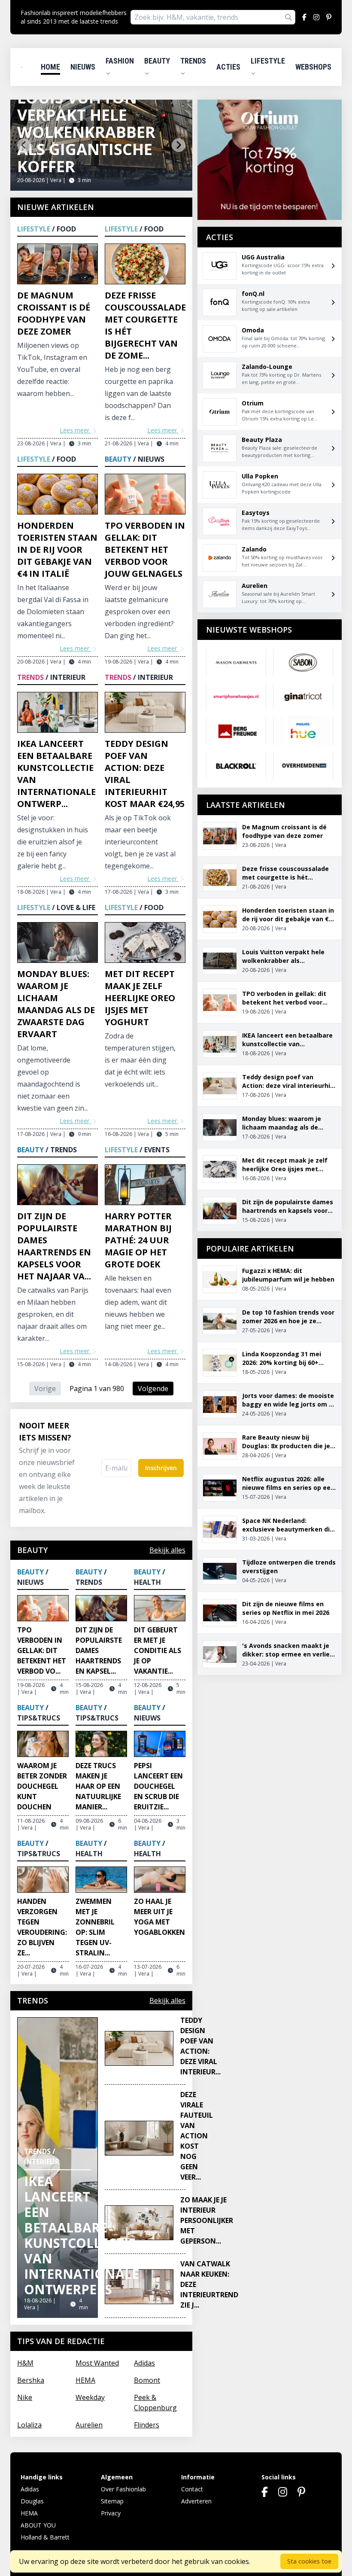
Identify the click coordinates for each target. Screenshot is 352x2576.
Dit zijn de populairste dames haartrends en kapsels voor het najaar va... (54, 1246)
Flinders (147, 2425)
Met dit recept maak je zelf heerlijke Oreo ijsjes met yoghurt (140, 998)
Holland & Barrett (45, 2537)
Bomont (147, 2380)
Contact (192, 2489)
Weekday (90, 2397)
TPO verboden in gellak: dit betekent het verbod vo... (42, 1650)
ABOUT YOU (38, 2525)
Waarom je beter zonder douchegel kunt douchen (42, 1786)
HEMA (85, 2380)
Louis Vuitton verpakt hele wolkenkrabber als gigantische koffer (86, 132)
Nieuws (83, 67)
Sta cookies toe (309, 2561)
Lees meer (75, 430)
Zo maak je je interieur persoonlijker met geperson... (207, 2220)
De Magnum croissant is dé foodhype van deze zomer (54, 313)
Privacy (111, 2513)
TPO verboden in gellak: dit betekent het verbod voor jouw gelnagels (145, 550)
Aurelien (89, 2425)
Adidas (144, 2363)
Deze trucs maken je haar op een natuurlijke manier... (98, 1786)
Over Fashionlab (123, 2489)
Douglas (32, 2501)
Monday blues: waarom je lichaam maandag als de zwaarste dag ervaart (56, 1004)
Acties (228, 67)
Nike (25, 2397)
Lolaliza (29, 2425)
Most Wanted (97, 2363)
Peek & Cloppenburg (155, 2402)
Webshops (313, 67)
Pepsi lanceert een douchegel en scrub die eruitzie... (158, 1786)
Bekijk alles (167, 1550)
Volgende (153, 1388)
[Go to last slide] (24, 145)
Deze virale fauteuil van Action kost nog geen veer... (197, 2136)
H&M (25, 2363)
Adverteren (196, 2501)
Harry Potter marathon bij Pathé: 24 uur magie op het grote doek (138, 1240)
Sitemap (112, 2501)
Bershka (31, 2380)
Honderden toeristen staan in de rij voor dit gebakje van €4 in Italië (57, 550)
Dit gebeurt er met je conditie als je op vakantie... (158, 1650)
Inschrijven (161, 1468)
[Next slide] (179, 145)
